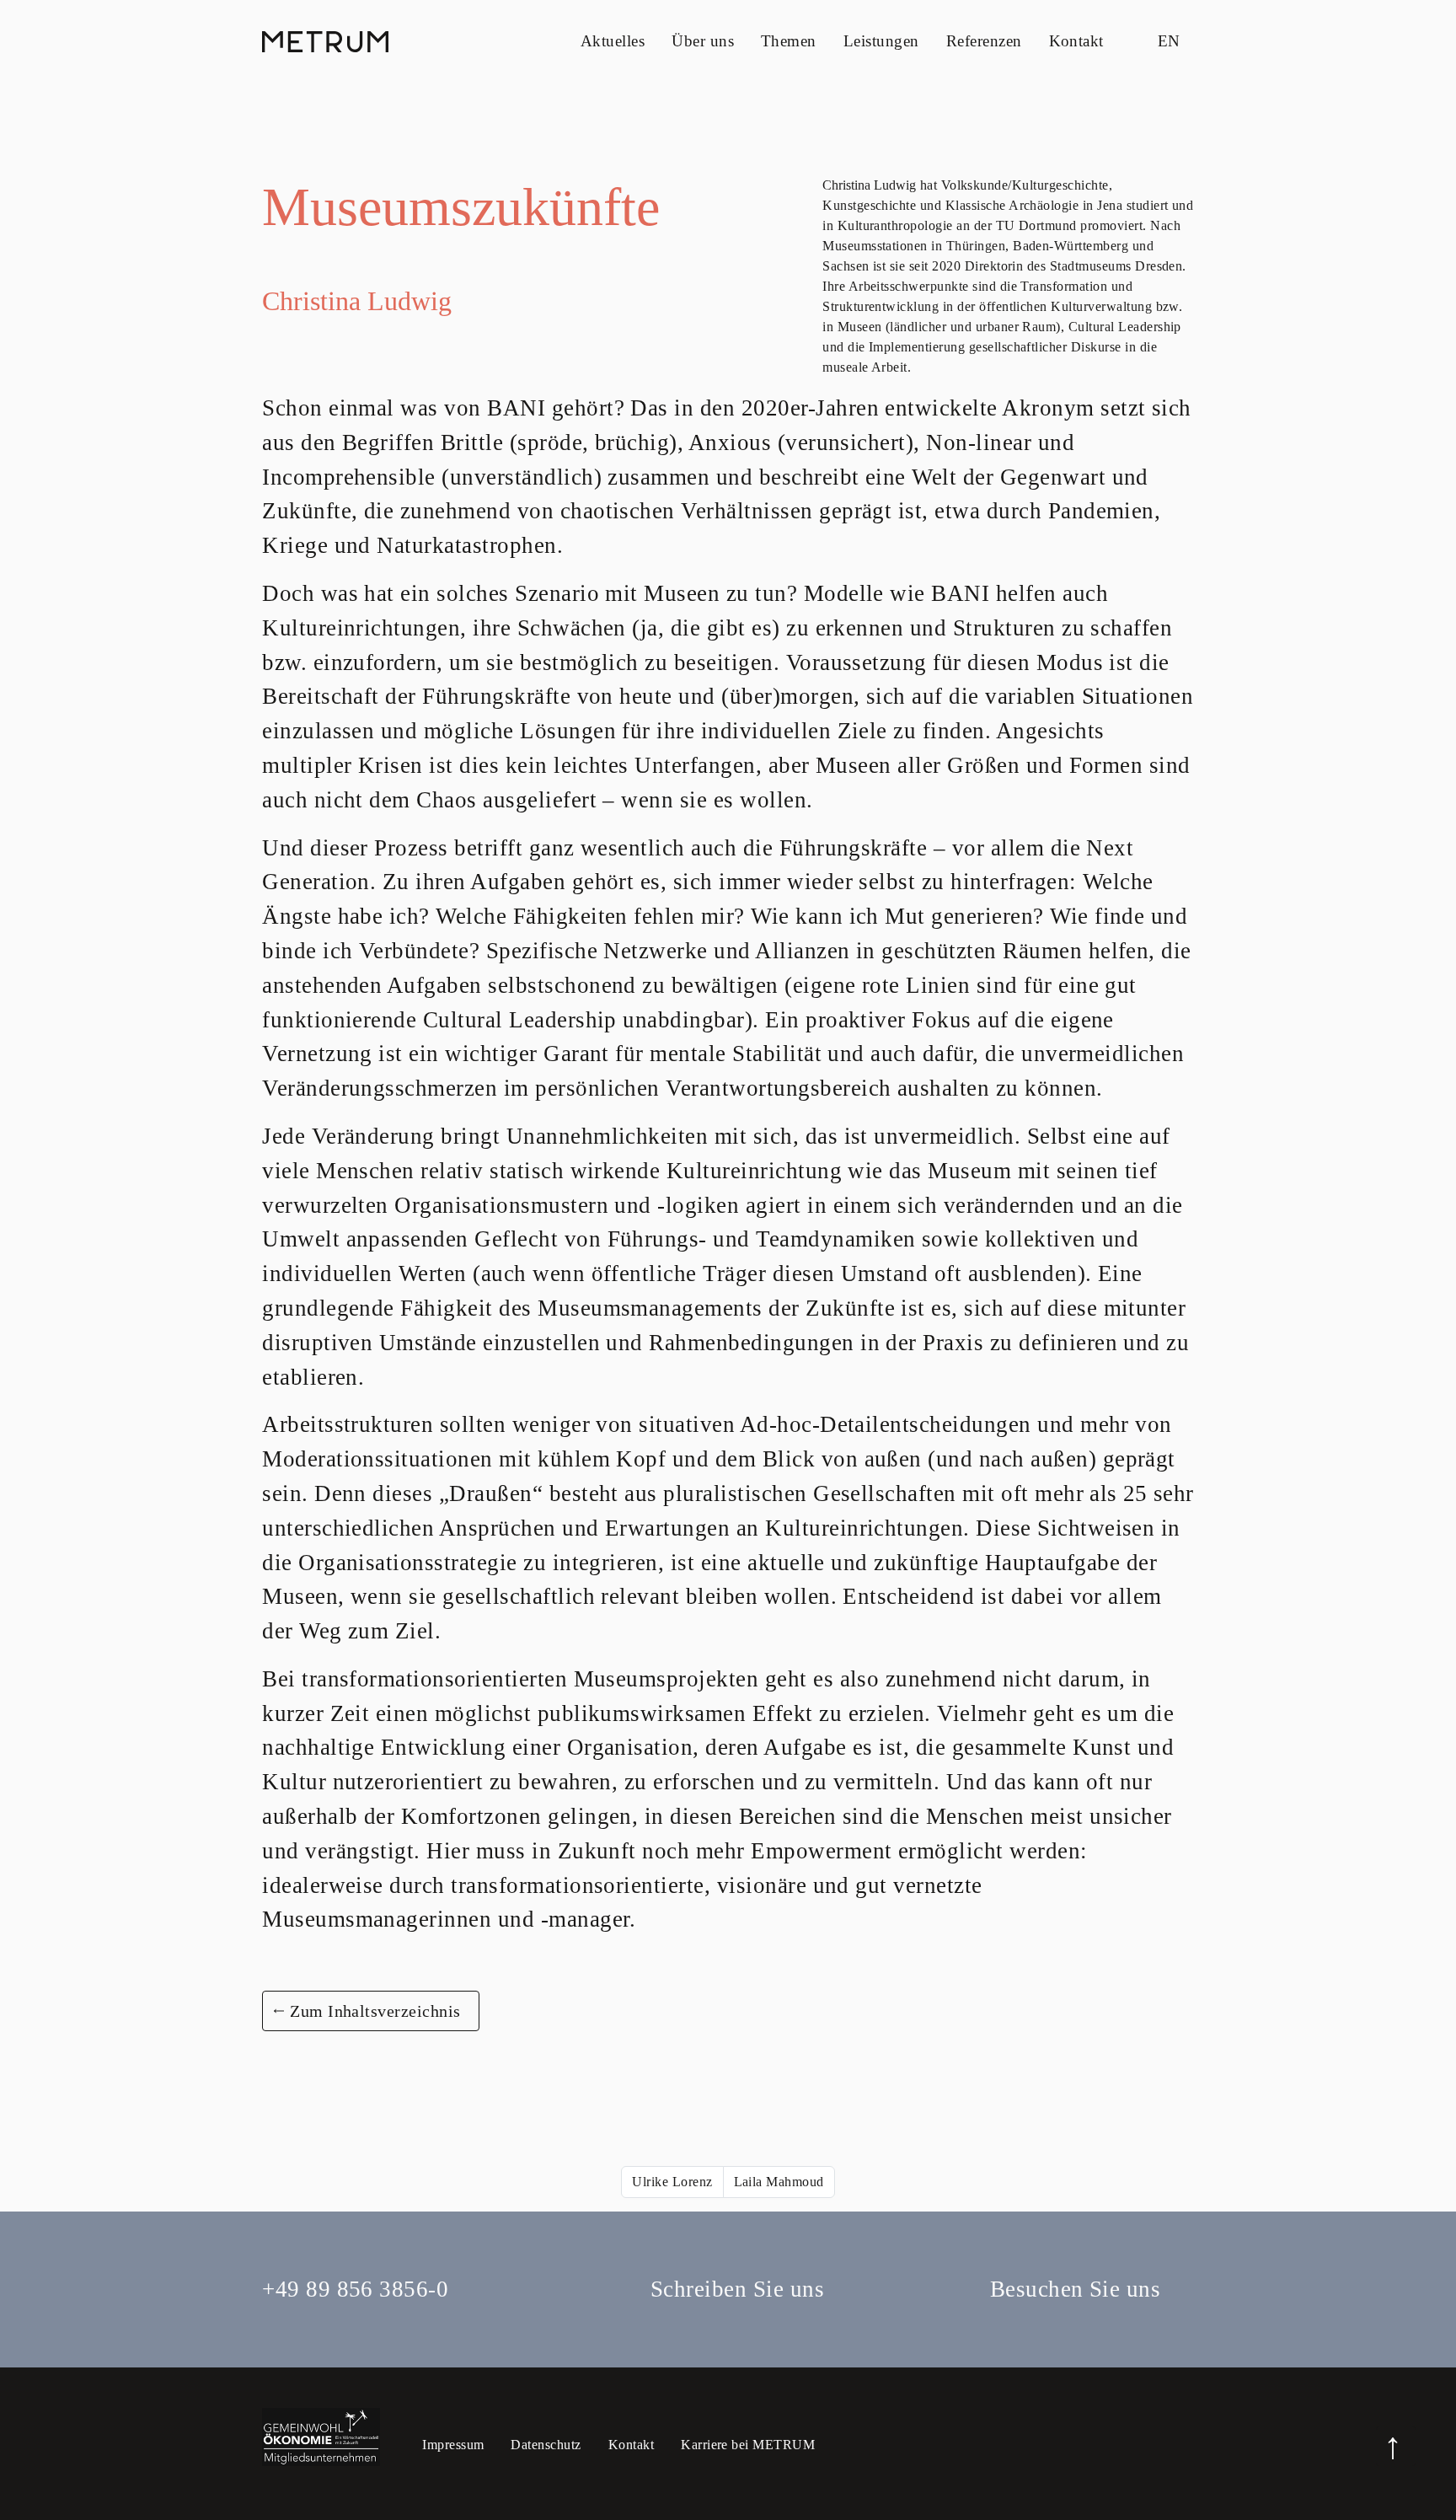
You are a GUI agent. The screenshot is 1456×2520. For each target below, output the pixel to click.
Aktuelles (613, 41)
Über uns (703, 41)
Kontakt (1076, 41)
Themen (789, 41)
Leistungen (881, 41)
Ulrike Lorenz (672, 2182)
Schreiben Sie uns (737, 2289)
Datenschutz (546, 2445)
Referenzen (984, 41)
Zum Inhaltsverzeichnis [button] (376, 2011)
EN (1169, 41)
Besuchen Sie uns (1075, 2289)
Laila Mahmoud (779, 2182)
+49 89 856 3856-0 (355, 2289)
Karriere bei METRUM (748, 2445)
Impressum (453, 2445)
